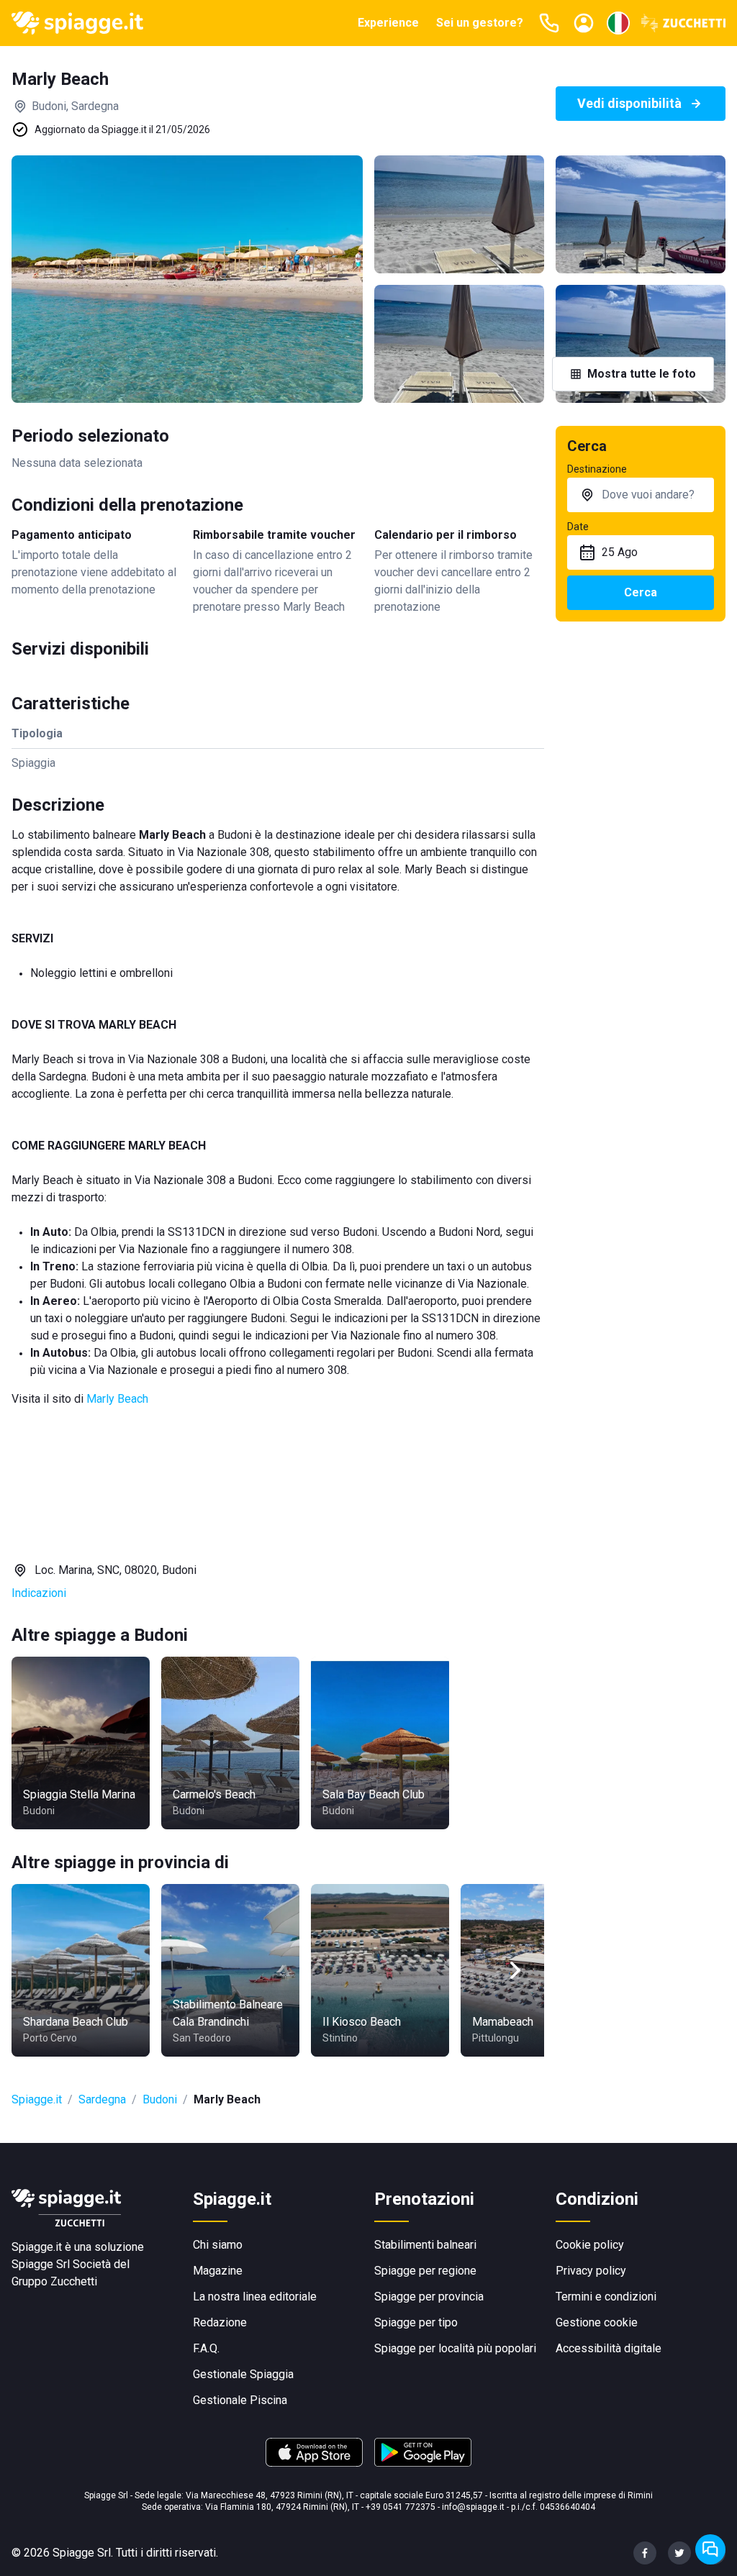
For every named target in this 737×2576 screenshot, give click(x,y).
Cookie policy (590, 2245)
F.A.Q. (206, 2348)
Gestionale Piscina (240, 2400)
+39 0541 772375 (401, 2507)
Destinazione (597, 469)
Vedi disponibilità (629, 103)
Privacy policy (591, 2271)
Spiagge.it (37, 2099)
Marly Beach (117, 1399)
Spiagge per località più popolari (455, 2348)
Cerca (641, 592)
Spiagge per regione (425, 2271)
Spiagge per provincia (429, 2297)
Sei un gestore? (480, 23)
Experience (388, 23)
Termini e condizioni (606, 2297)
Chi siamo (218, 2245)
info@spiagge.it (473, 2507)
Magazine (218, 2271)
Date (578, 527)
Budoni (160, 2099)
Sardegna (102, 2099)
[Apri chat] (710, 2549)
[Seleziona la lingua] (618, 23)
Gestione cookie (597, 2322)
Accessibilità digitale (609, 2348)
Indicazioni (39, 1593)
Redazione (220, 2322)
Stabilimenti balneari (425, 2245)
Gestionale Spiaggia (243, 2374)
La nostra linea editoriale (255, 2297)
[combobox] (641, 495)
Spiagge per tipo (416, 2322)
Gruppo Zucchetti (54, 2281)
